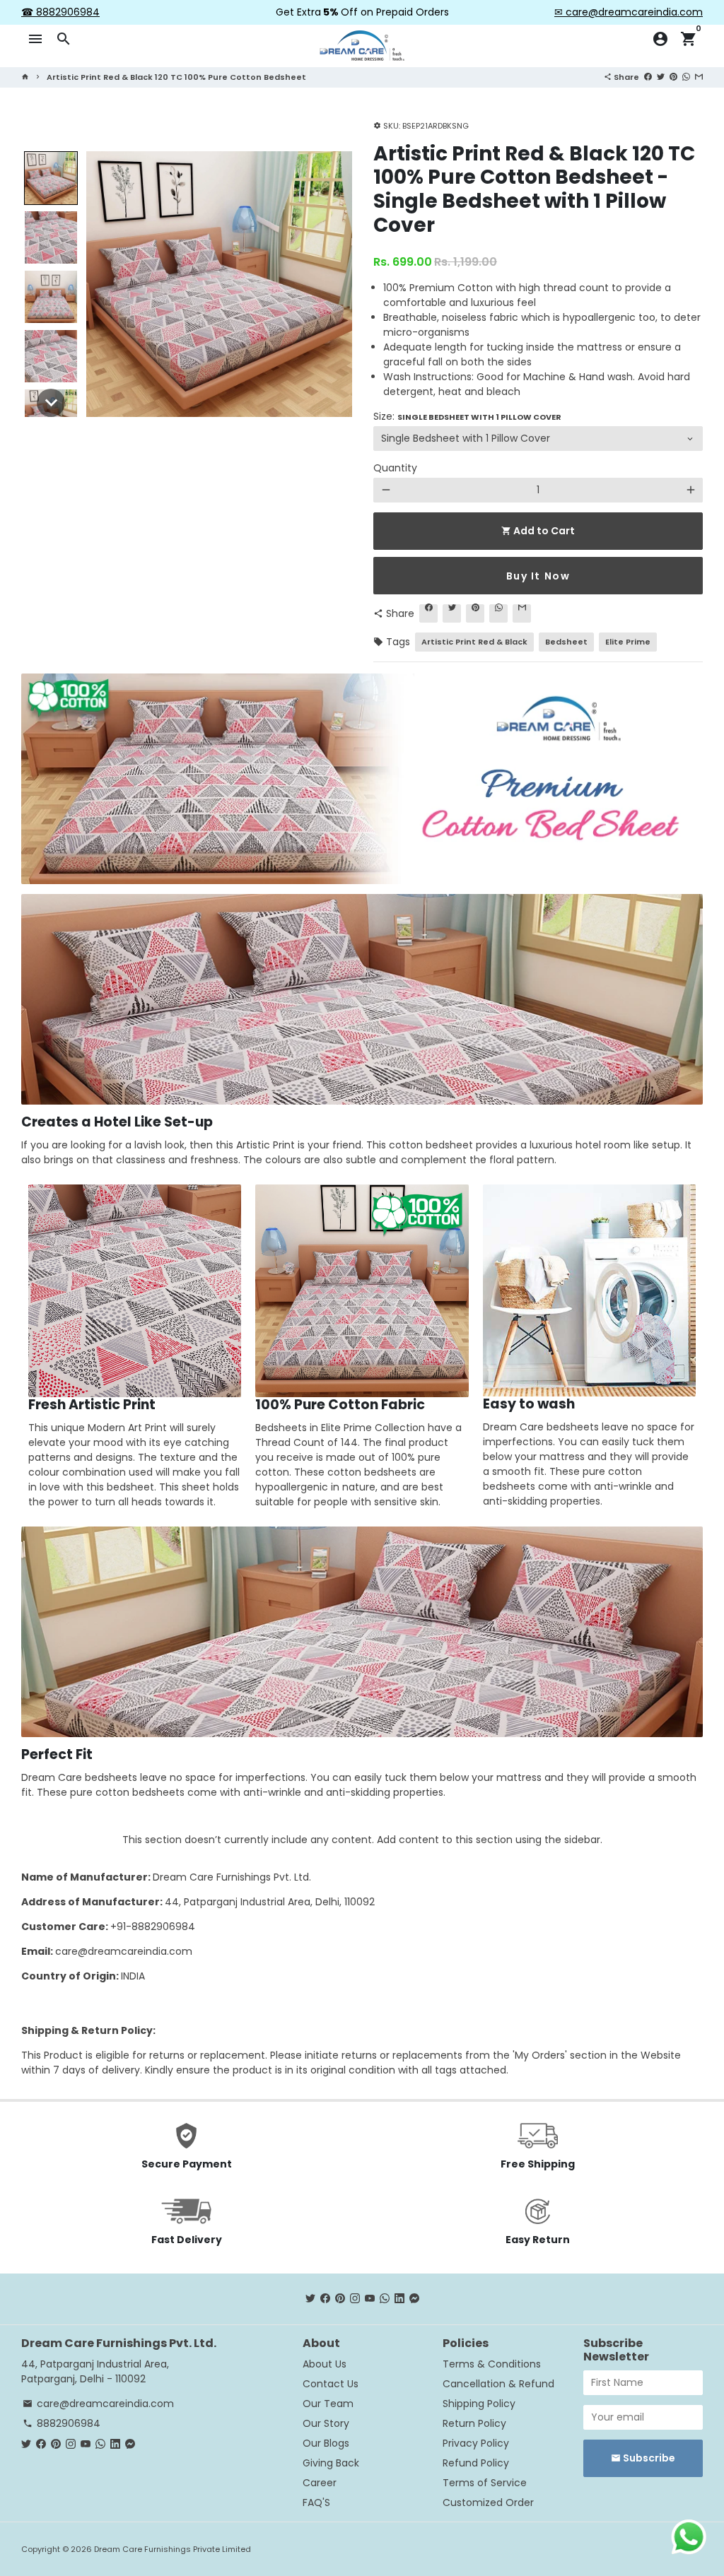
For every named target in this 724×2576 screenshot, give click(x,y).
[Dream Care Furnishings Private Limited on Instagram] (355, 2298)
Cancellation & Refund (498, 2384)
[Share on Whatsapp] (686, 76)
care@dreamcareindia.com (124, 1951)
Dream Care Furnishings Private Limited (173, 2549)
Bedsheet (566, 642)
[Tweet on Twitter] (661, 76)
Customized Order (488, 2503)
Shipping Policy (479, 2404)
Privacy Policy (476, 2443)
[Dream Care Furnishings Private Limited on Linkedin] (399, 2298)
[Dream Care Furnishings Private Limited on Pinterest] (340, 2298)
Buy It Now (538, 576)
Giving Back (331, 2463)
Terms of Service (485, 2483)
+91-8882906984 (153, 1927)
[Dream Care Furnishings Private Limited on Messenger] (414, 2298)
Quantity (395, 468)
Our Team (328, 2404)
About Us (325, 2364)
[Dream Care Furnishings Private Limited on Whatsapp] (385, 2298)
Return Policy (474, 2423)
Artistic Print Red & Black (474, 642)
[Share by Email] (699, 76)
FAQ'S (316, 2503)
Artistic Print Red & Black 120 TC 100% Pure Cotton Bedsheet (176, 77)
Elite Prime (628, 642)
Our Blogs (326, 2443)
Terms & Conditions (492, 2364)
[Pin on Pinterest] (673, 76)
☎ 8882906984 (60, 12)
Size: (467, 416)
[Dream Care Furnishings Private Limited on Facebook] (325, 2298)
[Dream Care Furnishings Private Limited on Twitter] (310, 2298)
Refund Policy (476, 2463)
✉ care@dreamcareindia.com (629, 12)
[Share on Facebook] (648, 76)
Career (320, 2483)
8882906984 (62, 2423)
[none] (51, 178)
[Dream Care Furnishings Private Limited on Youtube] (370, 2298)
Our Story (326, 2423)
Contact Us (331, 2384)
